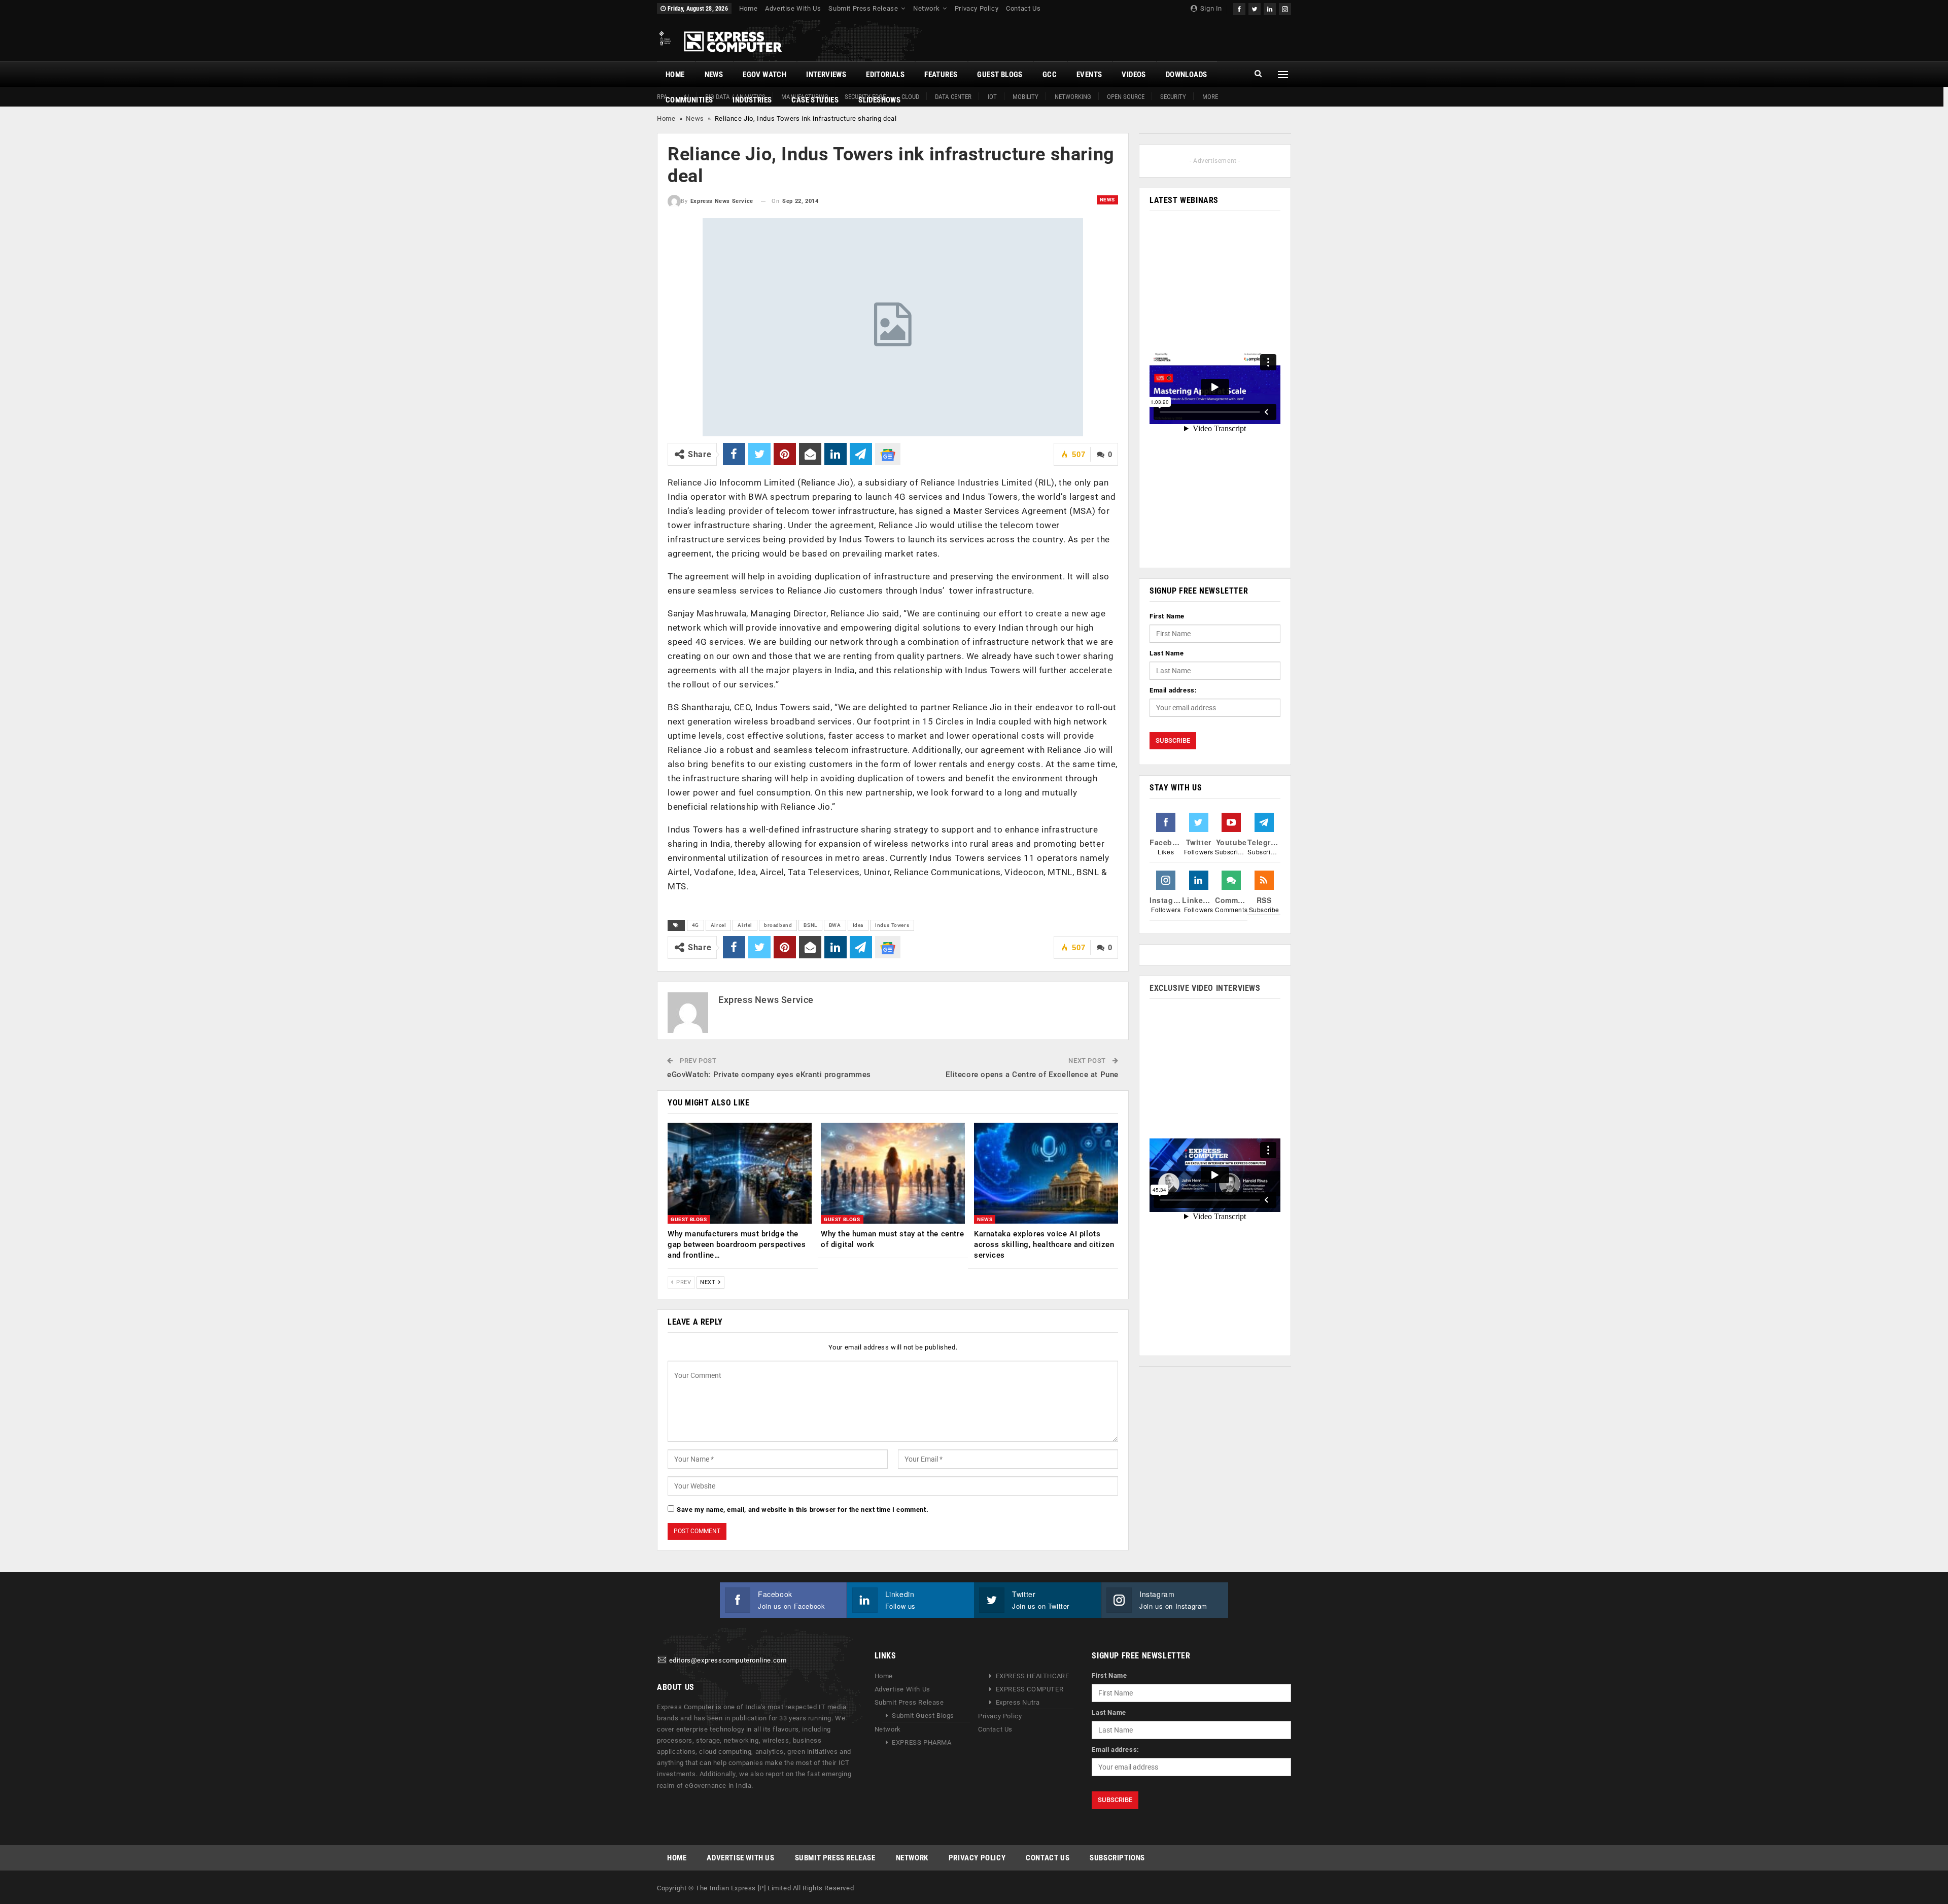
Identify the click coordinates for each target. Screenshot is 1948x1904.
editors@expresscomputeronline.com (728, 1660)
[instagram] (1285, 8)
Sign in (1210, 8)
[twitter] (1255, 8)
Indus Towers (892, 925)
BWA (835, 925)
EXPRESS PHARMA (921, 1742)
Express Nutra (1018, 1702)
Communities (689, 100)
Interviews (826, 75)
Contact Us (1023, 8)
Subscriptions (1117, 1858)
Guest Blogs (1000, 75)
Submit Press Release (863, 8)
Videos (1134, 75)
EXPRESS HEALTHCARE (1033, 1676)
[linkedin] (1270, 8)
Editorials (885, 75)
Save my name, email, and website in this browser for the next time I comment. (803, 1510)
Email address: (1173, 690)
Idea (858, 925)
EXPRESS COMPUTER (1030, 1689)
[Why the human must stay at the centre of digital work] (893, 1173)
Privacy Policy (977, 8)
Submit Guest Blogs (923, 1716)
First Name (1167, 616)
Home (748, 8)
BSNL (810, 925)
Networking (1073, 97)
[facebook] (1239, 8)
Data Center (953, 97)
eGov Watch (764, 75)
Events (1089, 75)
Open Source (1126, 97)
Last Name (1167, 653)
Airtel (745, 925)
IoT (992, 97)
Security (1173, 97)
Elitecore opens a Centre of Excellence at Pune (1032, 1075)
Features (941, 75)
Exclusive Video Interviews (1205, 988)
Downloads (1187, 75)
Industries (752, 100)
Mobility (1025, 97)
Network (926, 8)
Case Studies (815, 100)
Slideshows (879, 100)
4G (695, 925)
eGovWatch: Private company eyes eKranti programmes (769, 1075)
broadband (778, 925)
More (1210, 97)
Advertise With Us (793, 8)
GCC (1050, 75)
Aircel (719, 925)
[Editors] (662, 1660)
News (714, 75)
